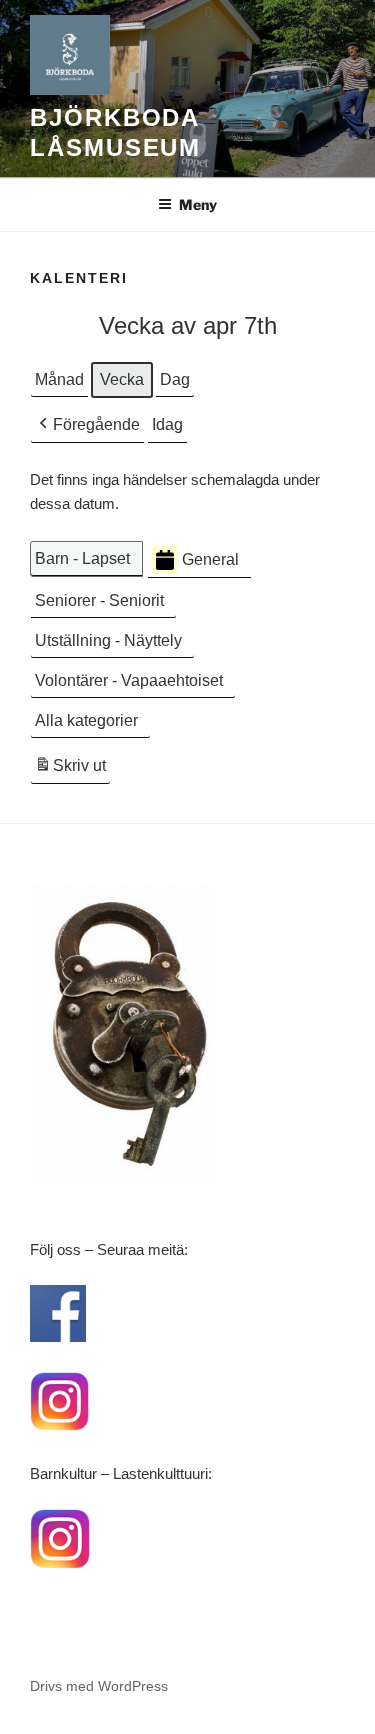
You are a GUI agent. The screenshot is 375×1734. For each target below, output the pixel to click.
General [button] (210, 559)
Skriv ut (70, 771)
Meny (198, 204)
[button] (87, 425)
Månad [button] (59, 379)
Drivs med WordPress (99, 1686)
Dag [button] (175, 379)
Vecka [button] (122, 379)
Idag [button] (167, 424)
